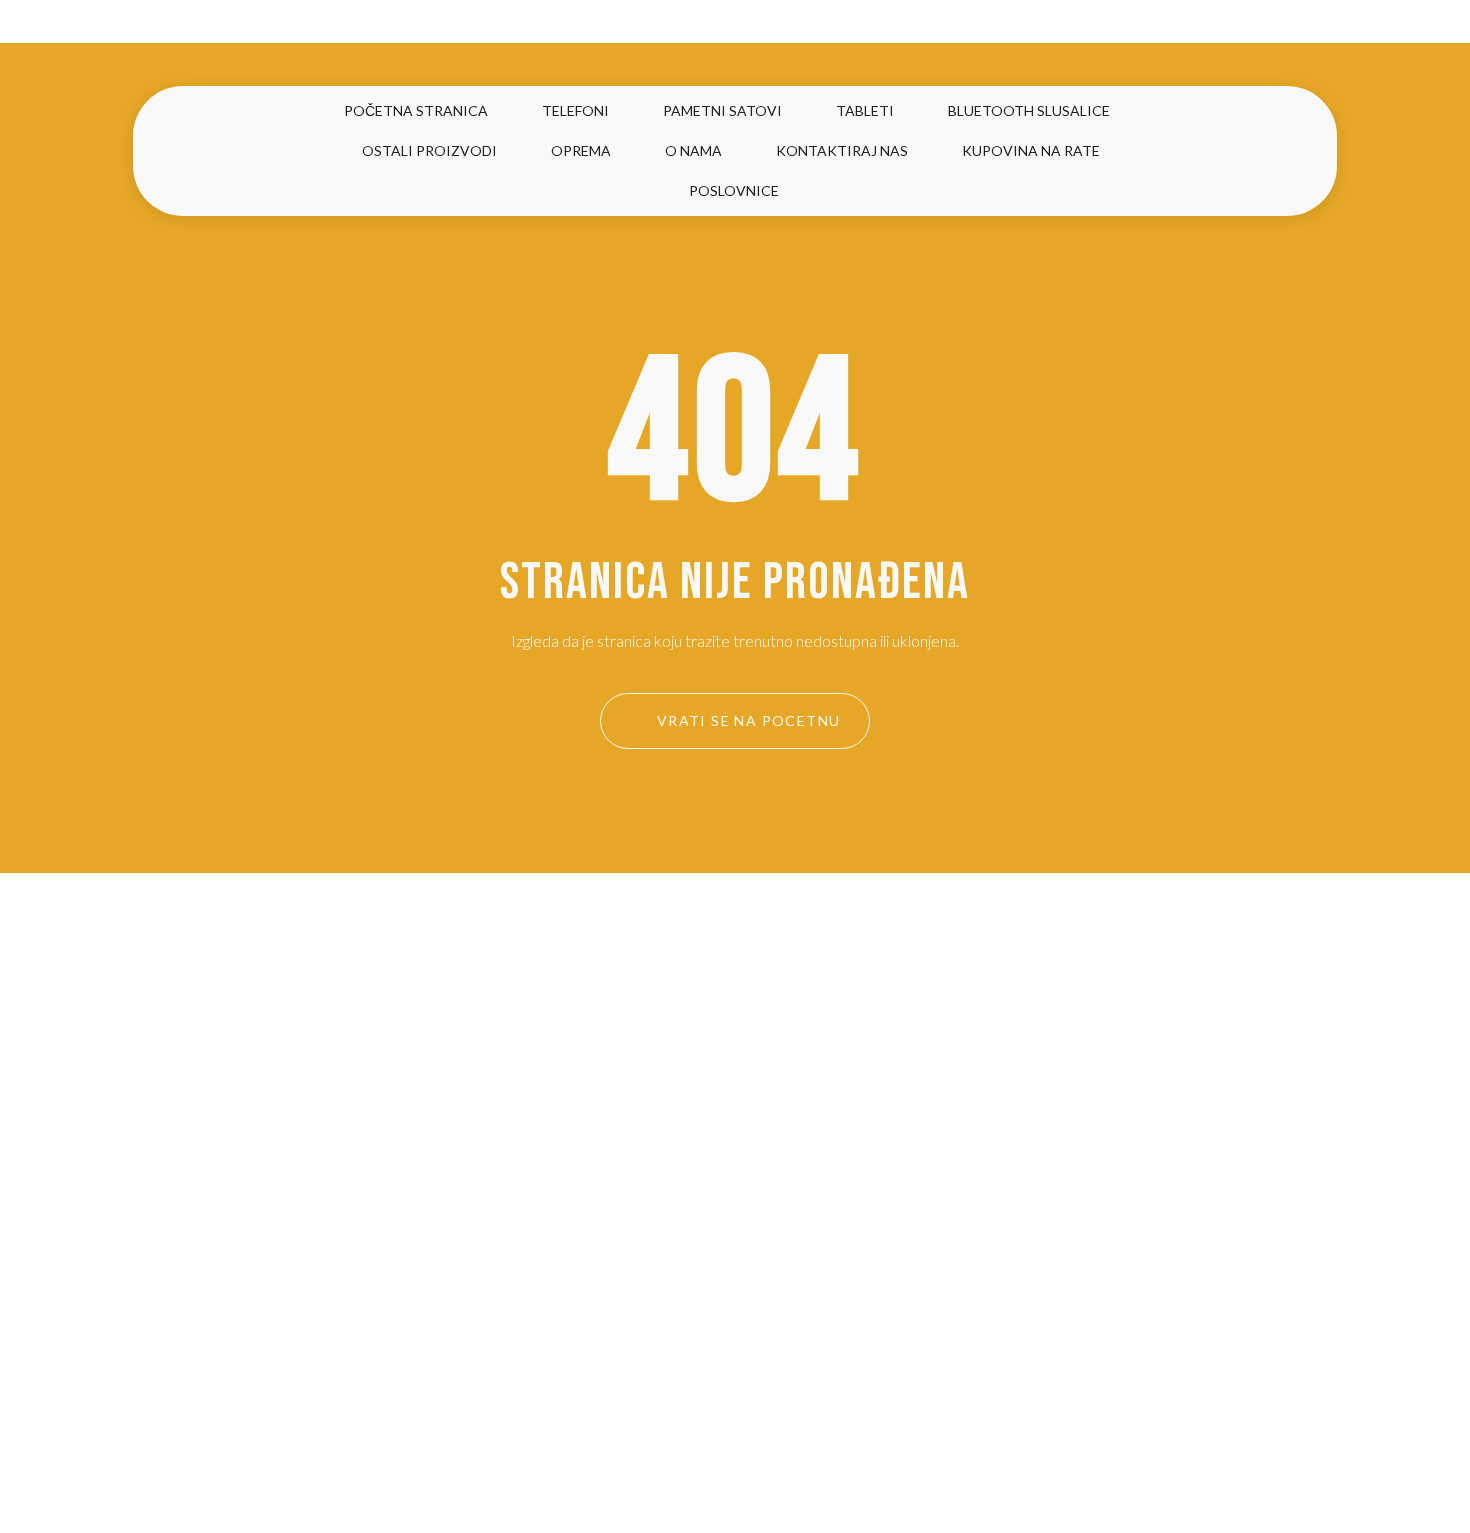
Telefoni (575, 110)
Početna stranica (416, 110)
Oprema (581, 150)
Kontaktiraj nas (842, 150)
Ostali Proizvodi (429, 150)
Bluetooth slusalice (1029, 110)
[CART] (1279, 151)
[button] (1232, 150)
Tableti (865, 110)
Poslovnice (734, 190)
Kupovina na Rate (1031, 150)
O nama (693, 150)
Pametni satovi (722, 110)
